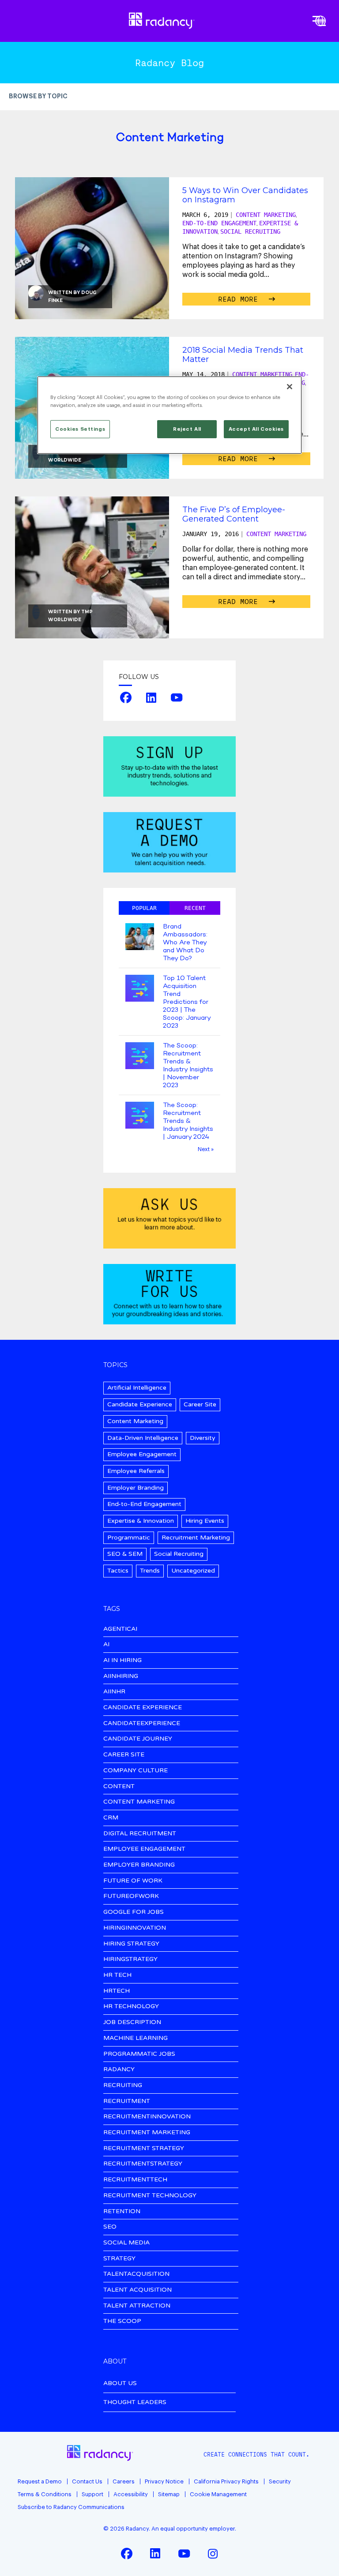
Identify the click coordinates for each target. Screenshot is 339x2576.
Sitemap (169, 2494)
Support (92, 2494)
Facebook (126, 697)
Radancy (119, 2070)
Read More (240, 299)
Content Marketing (266, 215)
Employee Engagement (142, 1454)
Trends (150, 1571)
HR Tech (117, 1975)
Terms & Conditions (45, 2494)
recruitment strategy (144, 2149)
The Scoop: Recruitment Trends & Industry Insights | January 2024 (188, 1121)
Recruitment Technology (150, 2196)
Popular (144, 908)
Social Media (126, 2243)
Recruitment (127, 2101)
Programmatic (129, 1538)
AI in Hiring (122, 1661)
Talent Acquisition (137, 2290)
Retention (122, 2212)
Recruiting (123, 2086)
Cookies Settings (80, 429)
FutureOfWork (131, 1896)
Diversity (203, 1438)
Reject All (187, 429)
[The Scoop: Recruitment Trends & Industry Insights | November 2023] (140, 1057)
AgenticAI (120, 1629)
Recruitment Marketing (196, 1538)
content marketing (139, 1802)
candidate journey (138, 1739)
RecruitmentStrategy (143, 2164)
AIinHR (114, 1692)
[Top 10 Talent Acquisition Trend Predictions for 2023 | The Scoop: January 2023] (140, 989)
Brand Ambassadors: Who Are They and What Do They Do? (185, 943)
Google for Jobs (134, 1912)
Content (119, 1787)
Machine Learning (136, 2038)
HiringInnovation (135, 1928)
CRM (111, 1818)
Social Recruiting (250, 231)
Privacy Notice (164, 2481)
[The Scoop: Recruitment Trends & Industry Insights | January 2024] (140, 1116)
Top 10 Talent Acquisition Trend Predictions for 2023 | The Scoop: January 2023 (187, 1002)
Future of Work (133, 1881)
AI (106, 1645)
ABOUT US (120, 2383)
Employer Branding (136, 1488)
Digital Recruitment (140, 1834)
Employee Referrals (136, 1471)
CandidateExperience (142, 1724)
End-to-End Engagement (219, 223)
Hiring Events (205, 1521)
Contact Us (87, 2481)
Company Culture (136, 1771)
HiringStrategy (130, 1959)
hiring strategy (131, 1944)
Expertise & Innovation (141, 1521)
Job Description (132, 2022)
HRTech (117, 1991)
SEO (110, 2227)
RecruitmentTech (135, 2180)
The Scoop (122, 2321)
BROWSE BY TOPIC (38, 97)
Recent (195, 908)
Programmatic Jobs (139, 2054)
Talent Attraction (137, 2306)
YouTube (177, 697)
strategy (119, 2259)
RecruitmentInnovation (147, 2117)
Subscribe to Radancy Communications (71, 2507)
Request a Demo (40, 2481)
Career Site (200, 1404)
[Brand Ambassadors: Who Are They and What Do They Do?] (140, 938)
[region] (169, 415)
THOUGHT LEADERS (135, 2402)
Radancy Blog (169, 63)
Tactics (118, 1571)
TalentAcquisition (136, 2274)
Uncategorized (193, 1571)
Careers (124, 2481)
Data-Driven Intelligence (143, 1438)
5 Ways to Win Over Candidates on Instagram (245, 195)
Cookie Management (218, 2494)
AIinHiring (121, 1676)
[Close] (290, 387)
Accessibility (131, 2494)
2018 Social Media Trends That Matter (243, 354)
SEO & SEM (125, 1554)
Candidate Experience (140, 1404)
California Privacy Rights (226, 2481)
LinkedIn (151, 697)
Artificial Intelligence (137, 1388)
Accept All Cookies (256, 429)
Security (280, 2481)
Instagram (213, 2554)
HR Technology (131, 2007)
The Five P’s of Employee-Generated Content (234, 514)
